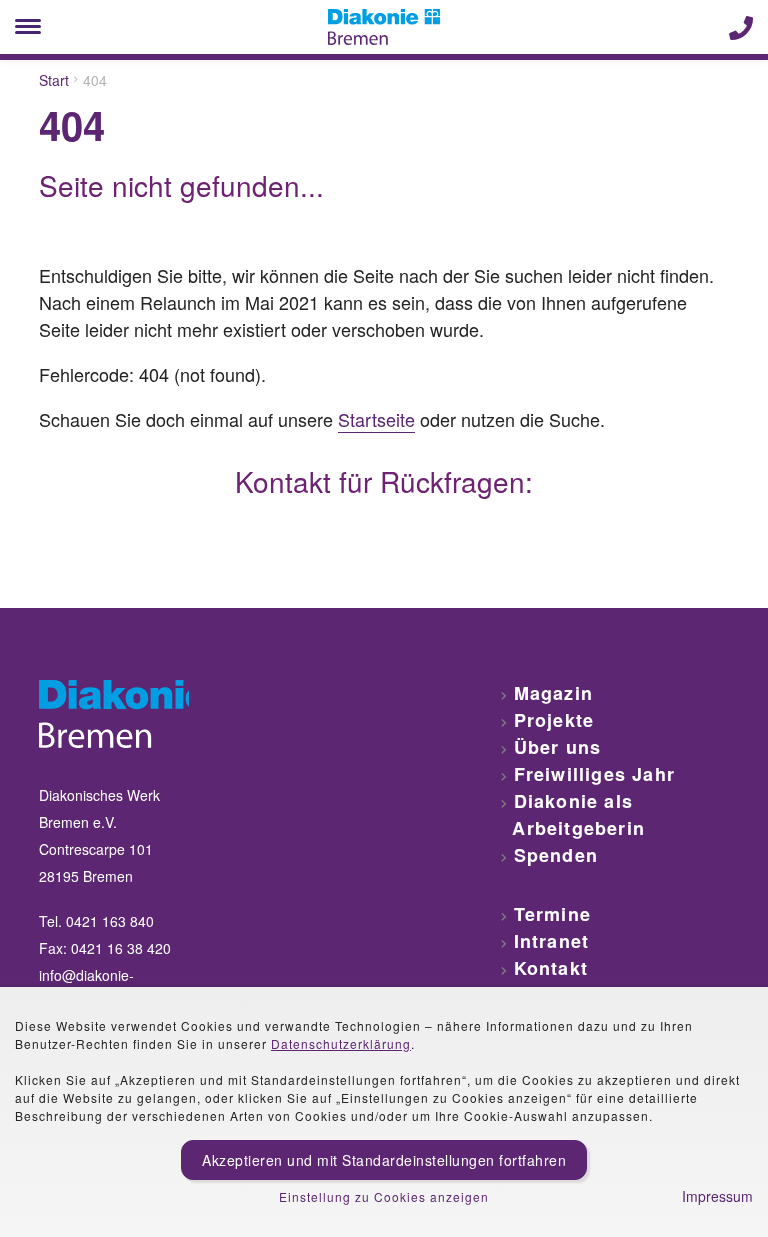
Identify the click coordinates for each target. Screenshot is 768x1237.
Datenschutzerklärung (341, 1043)
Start (54, 80)
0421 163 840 (110, 921)
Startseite (376, 419)
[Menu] (28, 27)
